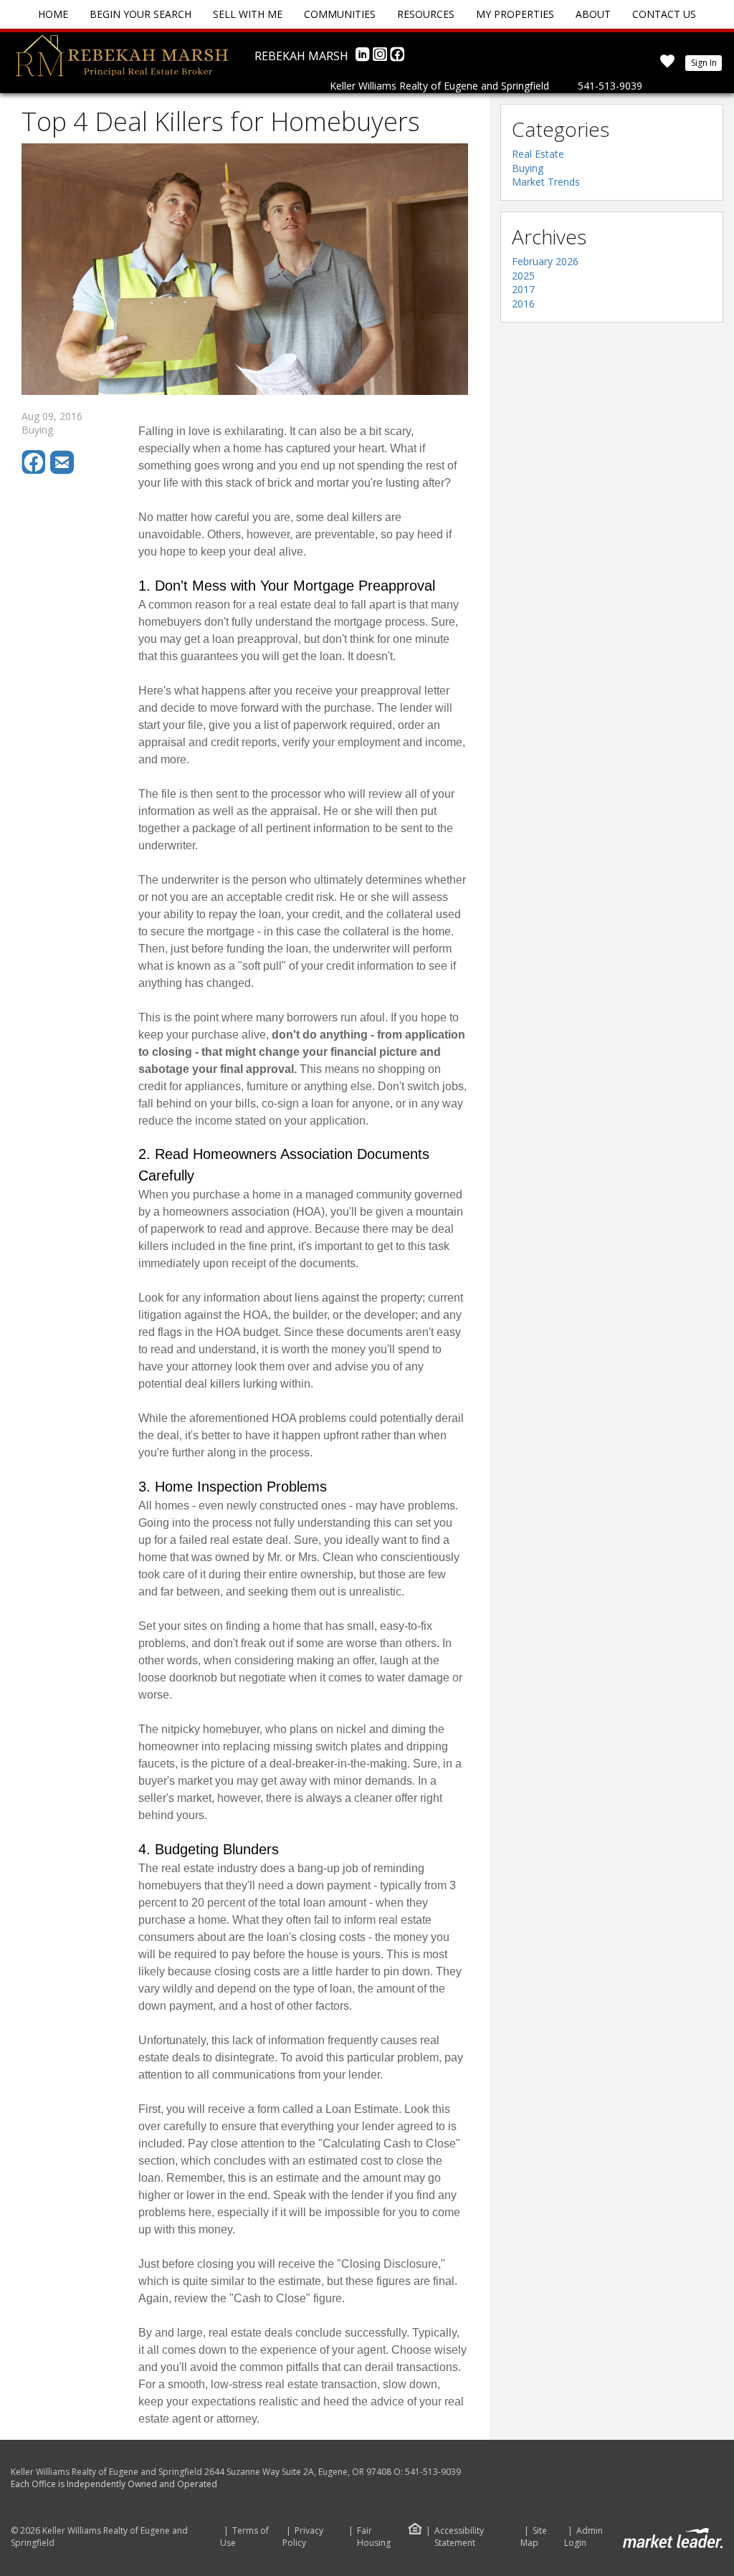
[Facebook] (397, 58)
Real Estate (538, 154)
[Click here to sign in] (667, 66)
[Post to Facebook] (36, 471)
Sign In (704, 63)
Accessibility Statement (459, 2537)
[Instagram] (381, 58)
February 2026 (545, 261)
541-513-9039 (610, 86)
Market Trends (546, 182)
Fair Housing (374, 2537)
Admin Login (583, 2537)
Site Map (534, 2537)
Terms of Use (244, 2537)
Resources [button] (426, 14)
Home (53, 14)
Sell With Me (248, 14)
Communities (340, 14)
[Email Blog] (63, 471)
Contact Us (664, 14)
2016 (523, 304)
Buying (528, 168)
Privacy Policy (303, 2537)
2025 (523, 276)
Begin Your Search (140, 14)
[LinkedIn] (364, 58)
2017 (523, 289)
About (593, 14)
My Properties (515, 14)
